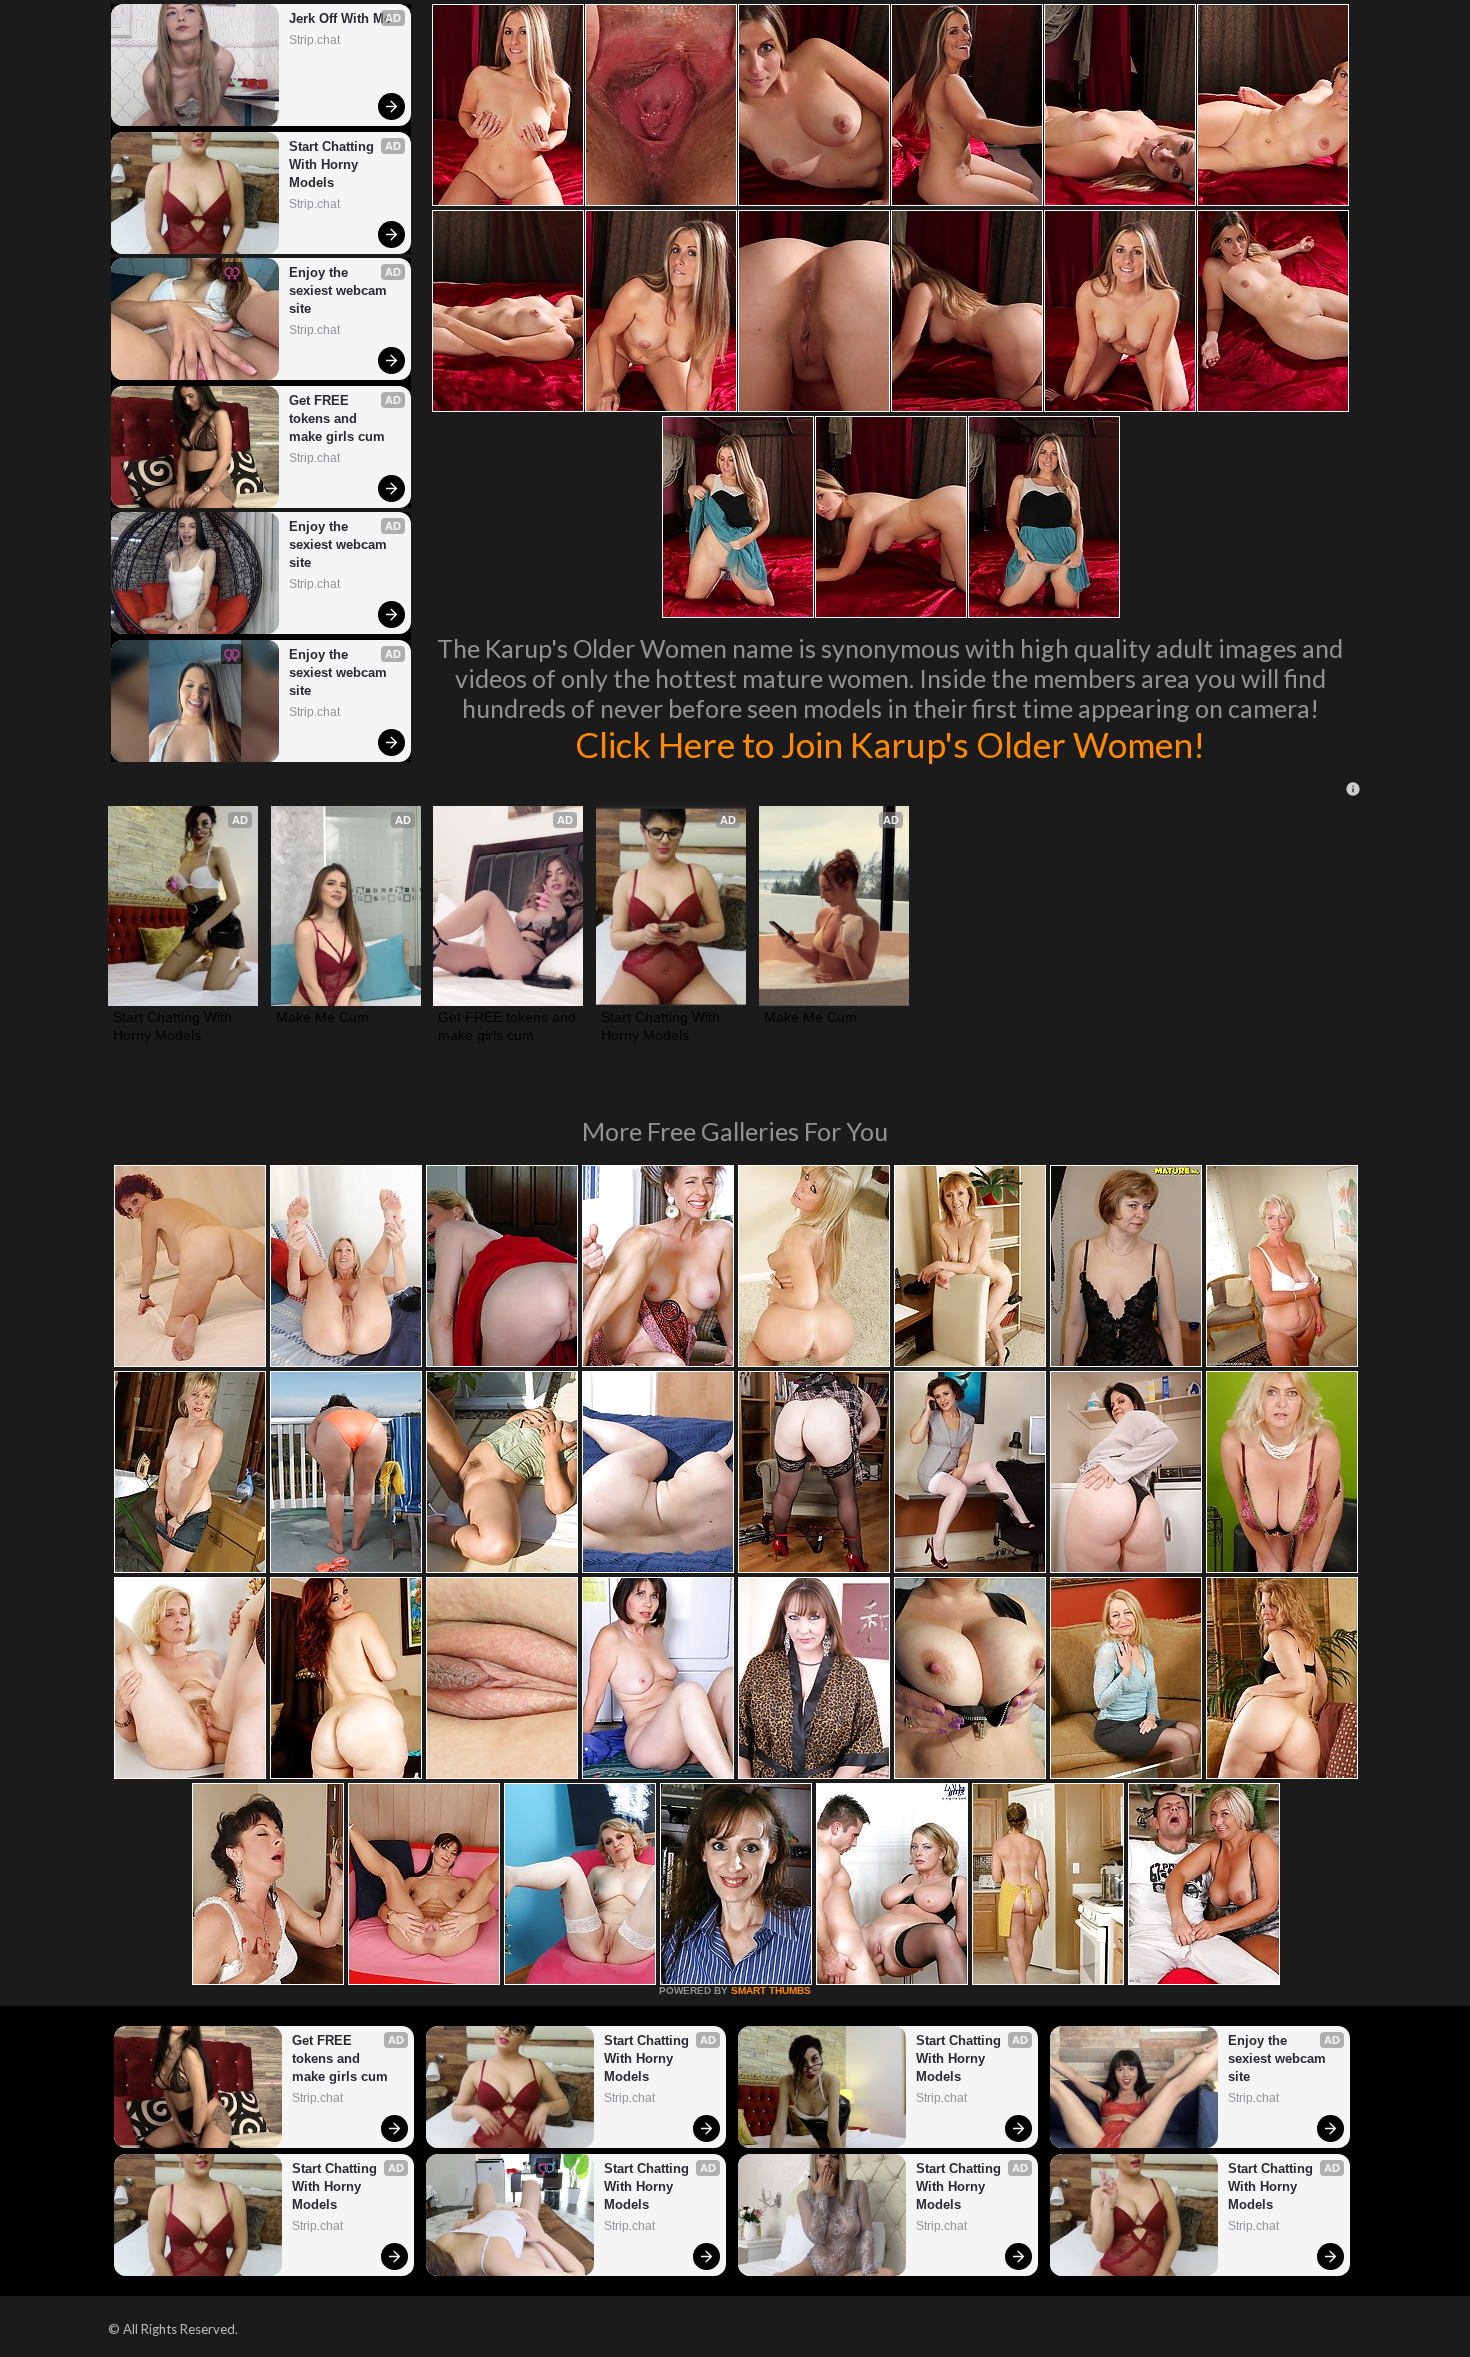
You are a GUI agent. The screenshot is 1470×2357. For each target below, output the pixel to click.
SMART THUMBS (771, 1990)
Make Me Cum (322, 1017)
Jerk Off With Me (340, 18)
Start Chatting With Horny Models (333, 164)
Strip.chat (314, 40)
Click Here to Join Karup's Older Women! (890, 744)
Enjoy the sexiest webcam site (340, 290)
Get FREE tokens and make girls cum (337, 418)
